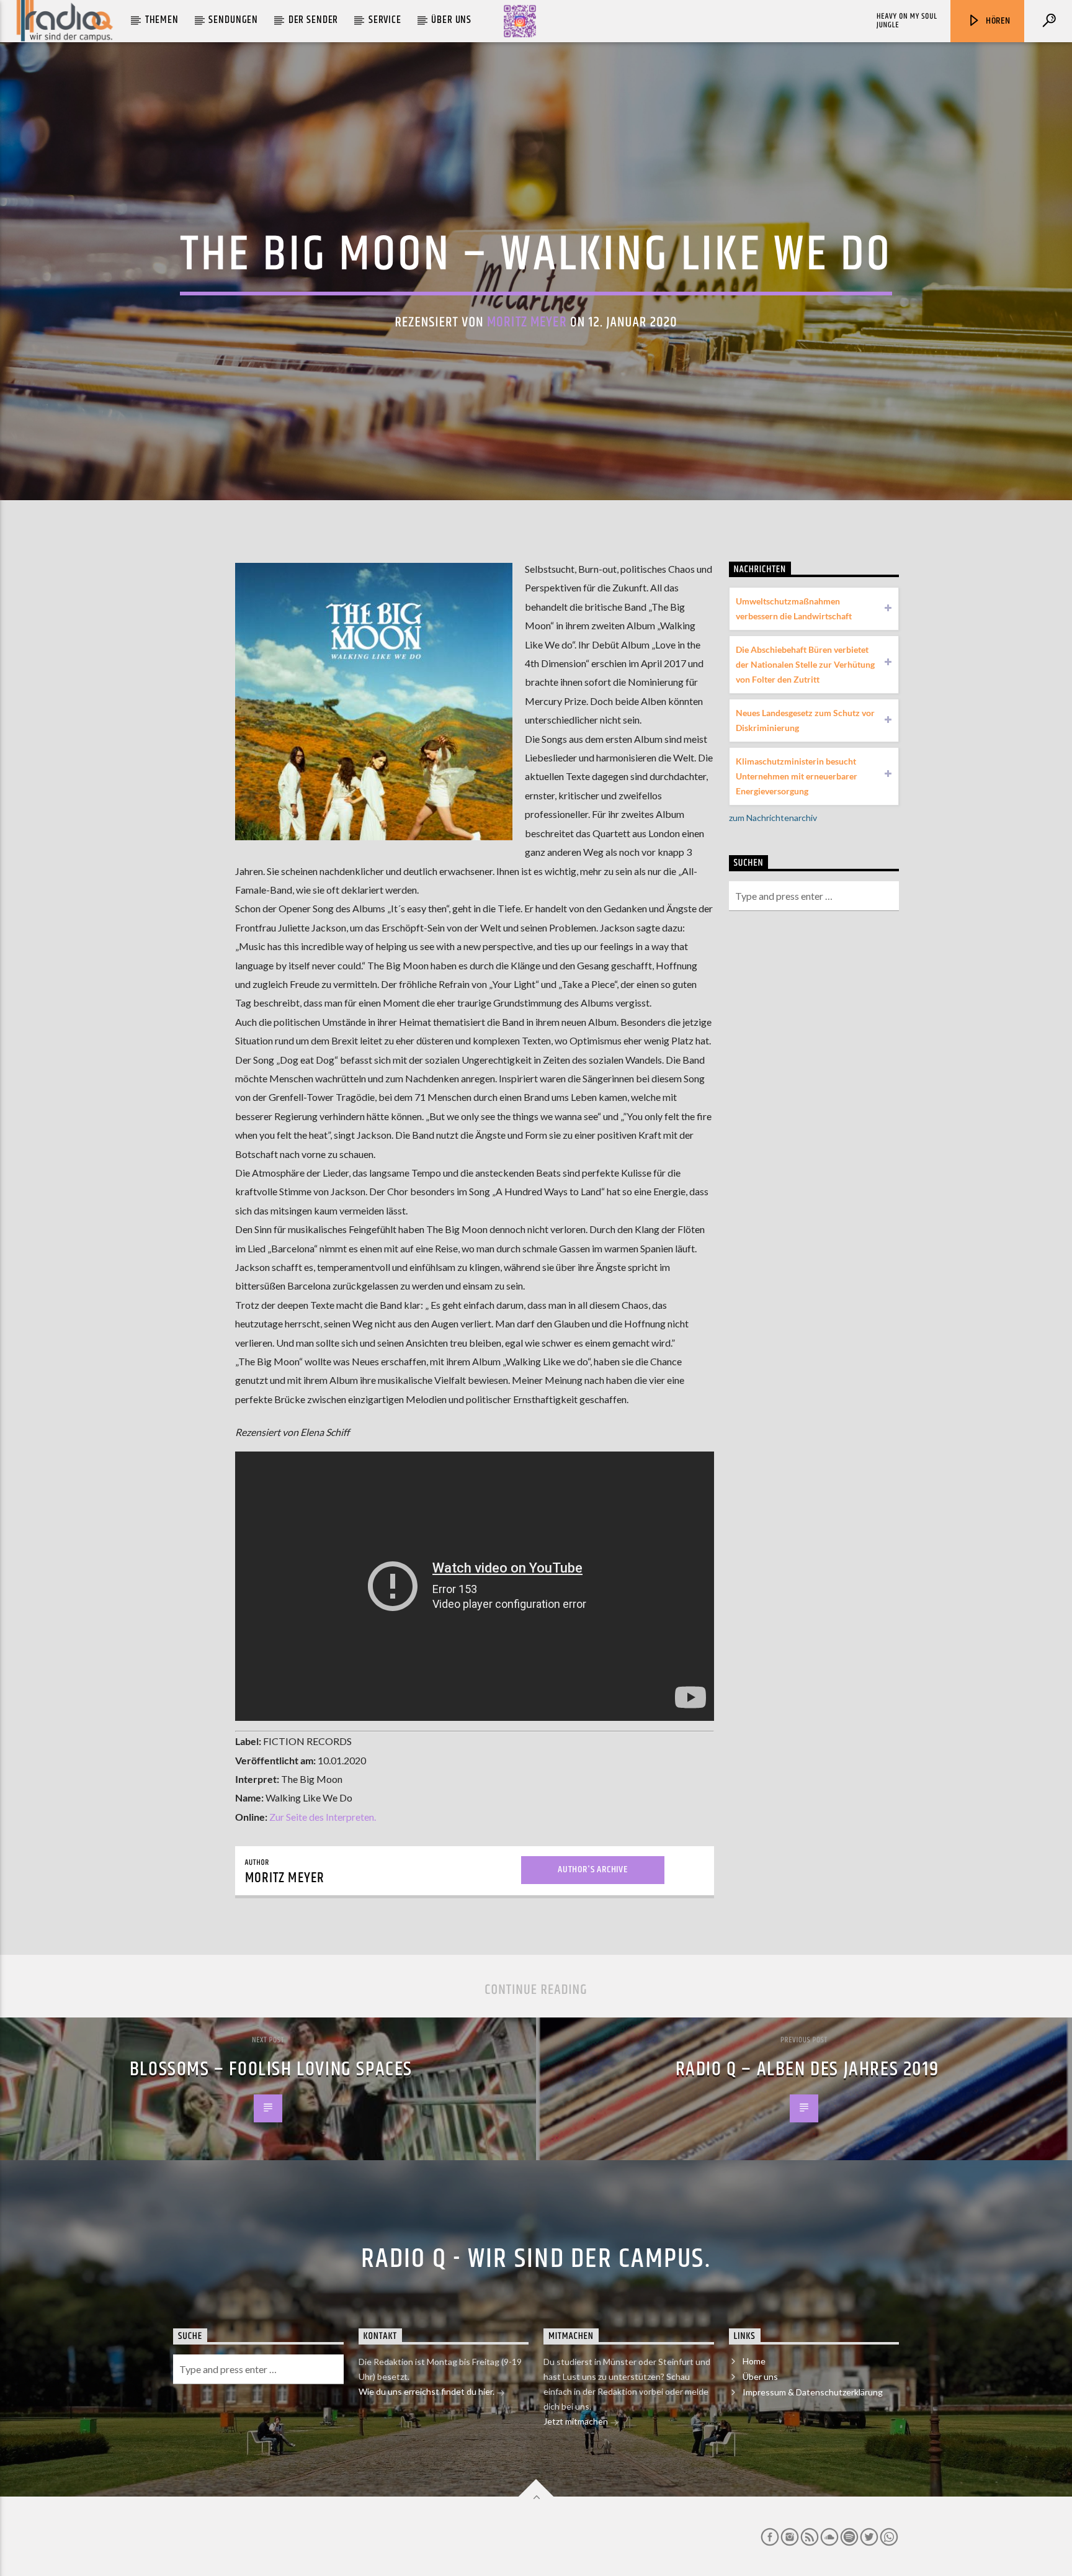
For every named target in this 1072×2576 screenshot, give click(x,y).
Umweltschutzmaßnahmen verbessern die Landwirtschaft (794, 608)
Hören (997, 21)
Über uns (451, 20)
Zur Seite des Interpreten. (323, 1817)
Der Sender (314, 20)
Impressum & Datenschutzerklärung (813, 2392)
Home (754, 2361)
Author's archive (593, 1869)
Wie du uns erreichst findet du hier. (427, 2391)
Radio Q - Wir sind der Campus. (536, 2259)
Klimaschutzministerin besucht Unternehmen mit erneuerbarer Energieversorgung (797, 776)
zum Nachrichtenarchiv (773, 818)
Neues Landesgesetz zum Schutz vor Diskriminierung (805, 720)
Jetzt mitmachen (577, 2421)
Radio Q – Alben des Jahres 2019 (807, 2069)
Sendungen (233, 20)
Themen (162, 20)
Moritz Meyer (527, 322)
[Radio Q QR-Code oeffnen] (520, 21)
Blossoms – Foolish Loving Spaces (271, 2069)
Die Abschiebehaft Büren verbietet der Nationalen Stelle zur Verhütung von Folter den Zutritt (805, 664)
